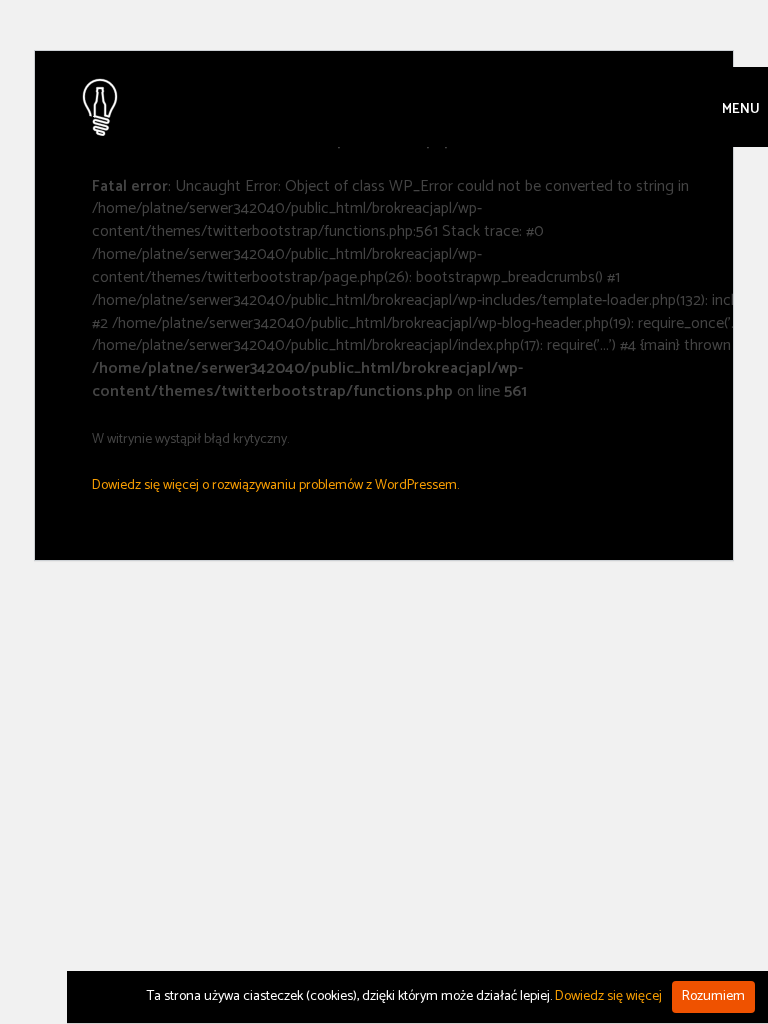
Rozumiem (713, 996)
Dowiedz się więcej (608, 996)
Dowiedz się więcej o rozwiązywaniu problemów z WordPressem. (275, 485)
